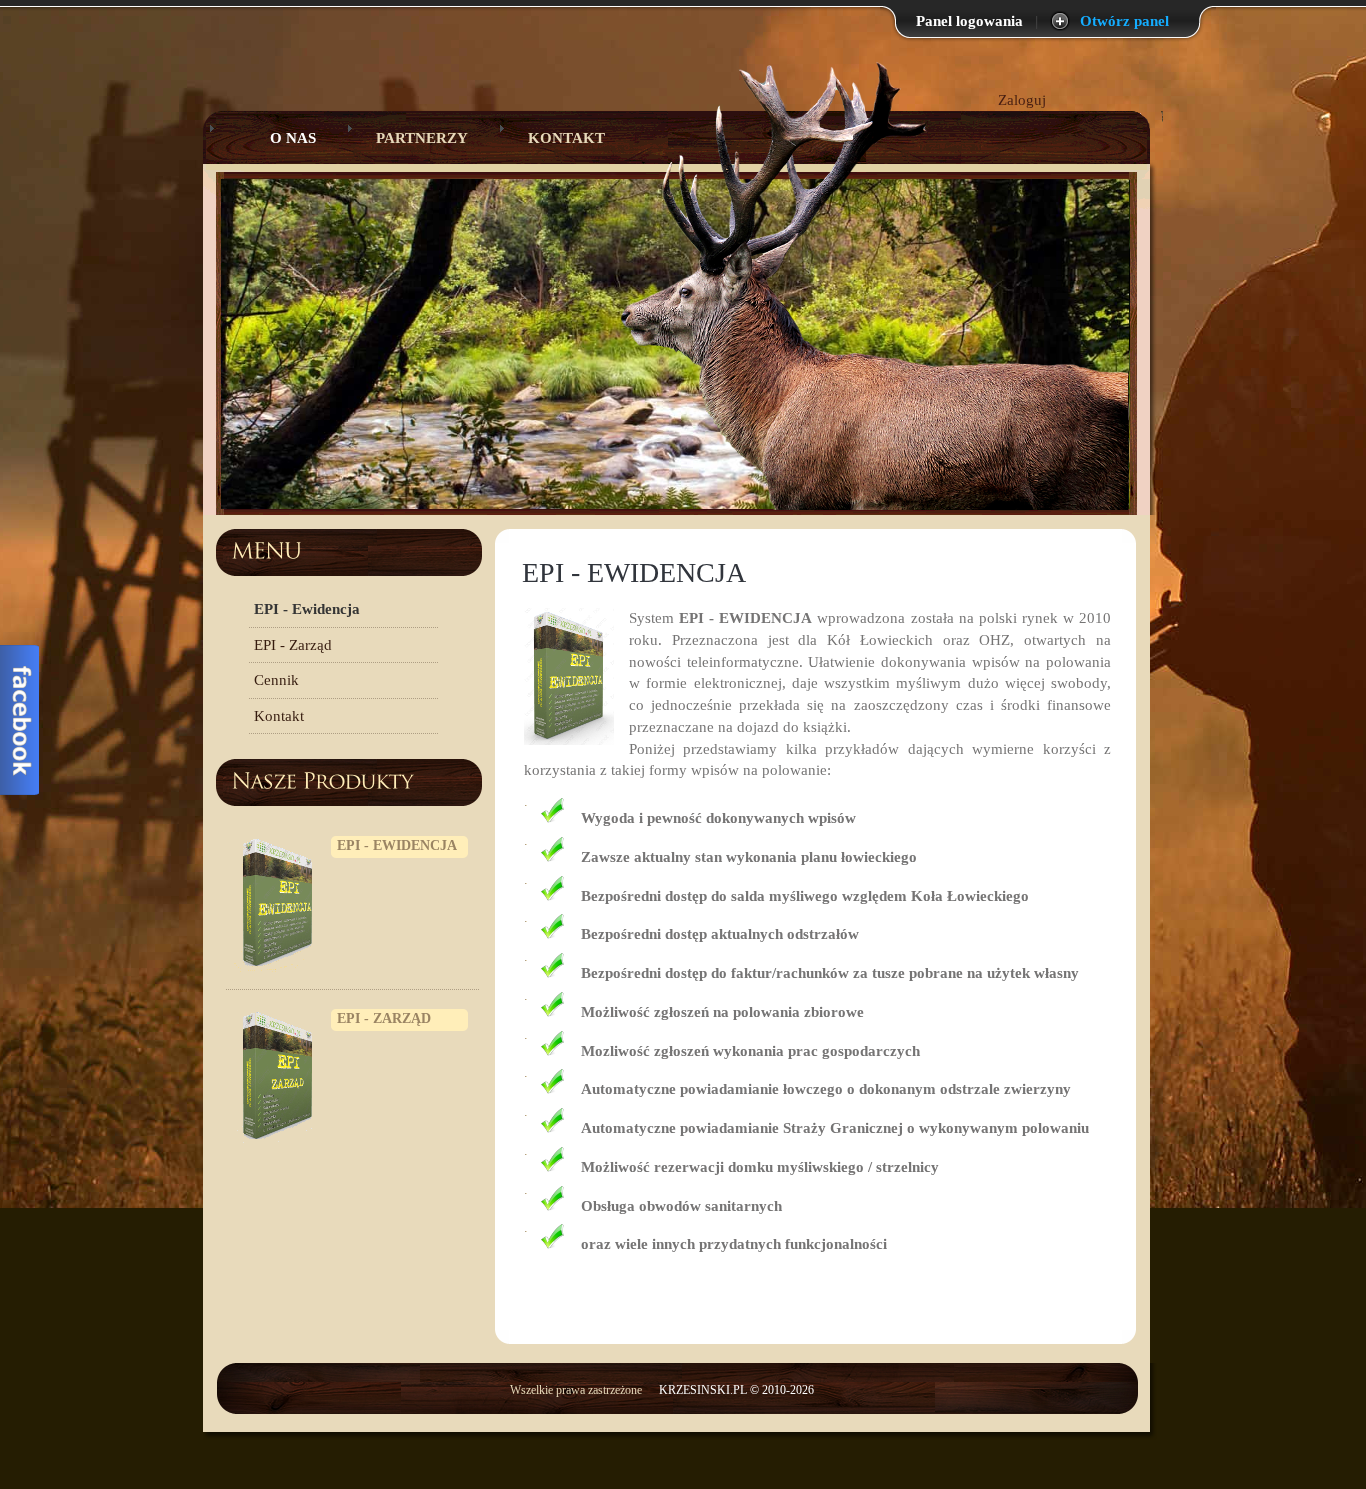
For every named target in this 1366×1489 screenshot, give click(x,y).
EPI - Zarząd (293, 645)
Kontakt (566, 138)
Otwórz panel (1124, 21)
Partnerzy (422, 138)
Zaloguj (1022, 100)
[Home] (516, 369)
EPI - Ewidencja (307, 609)
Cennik (276, 680)
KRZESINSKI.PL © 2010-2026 (736, 1390)
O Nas (277, 138)
